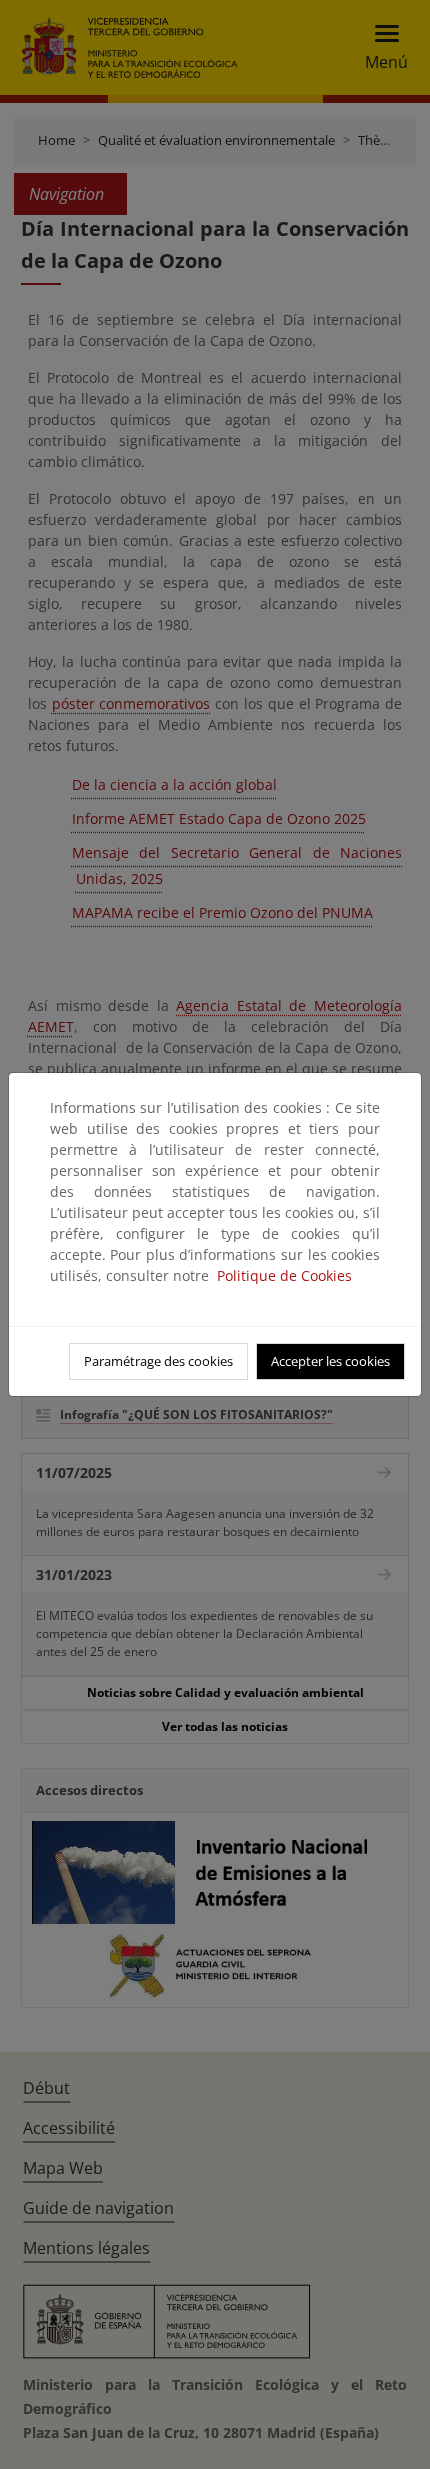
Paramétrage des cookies (158, 1361)
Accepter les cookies (330, 1361)
